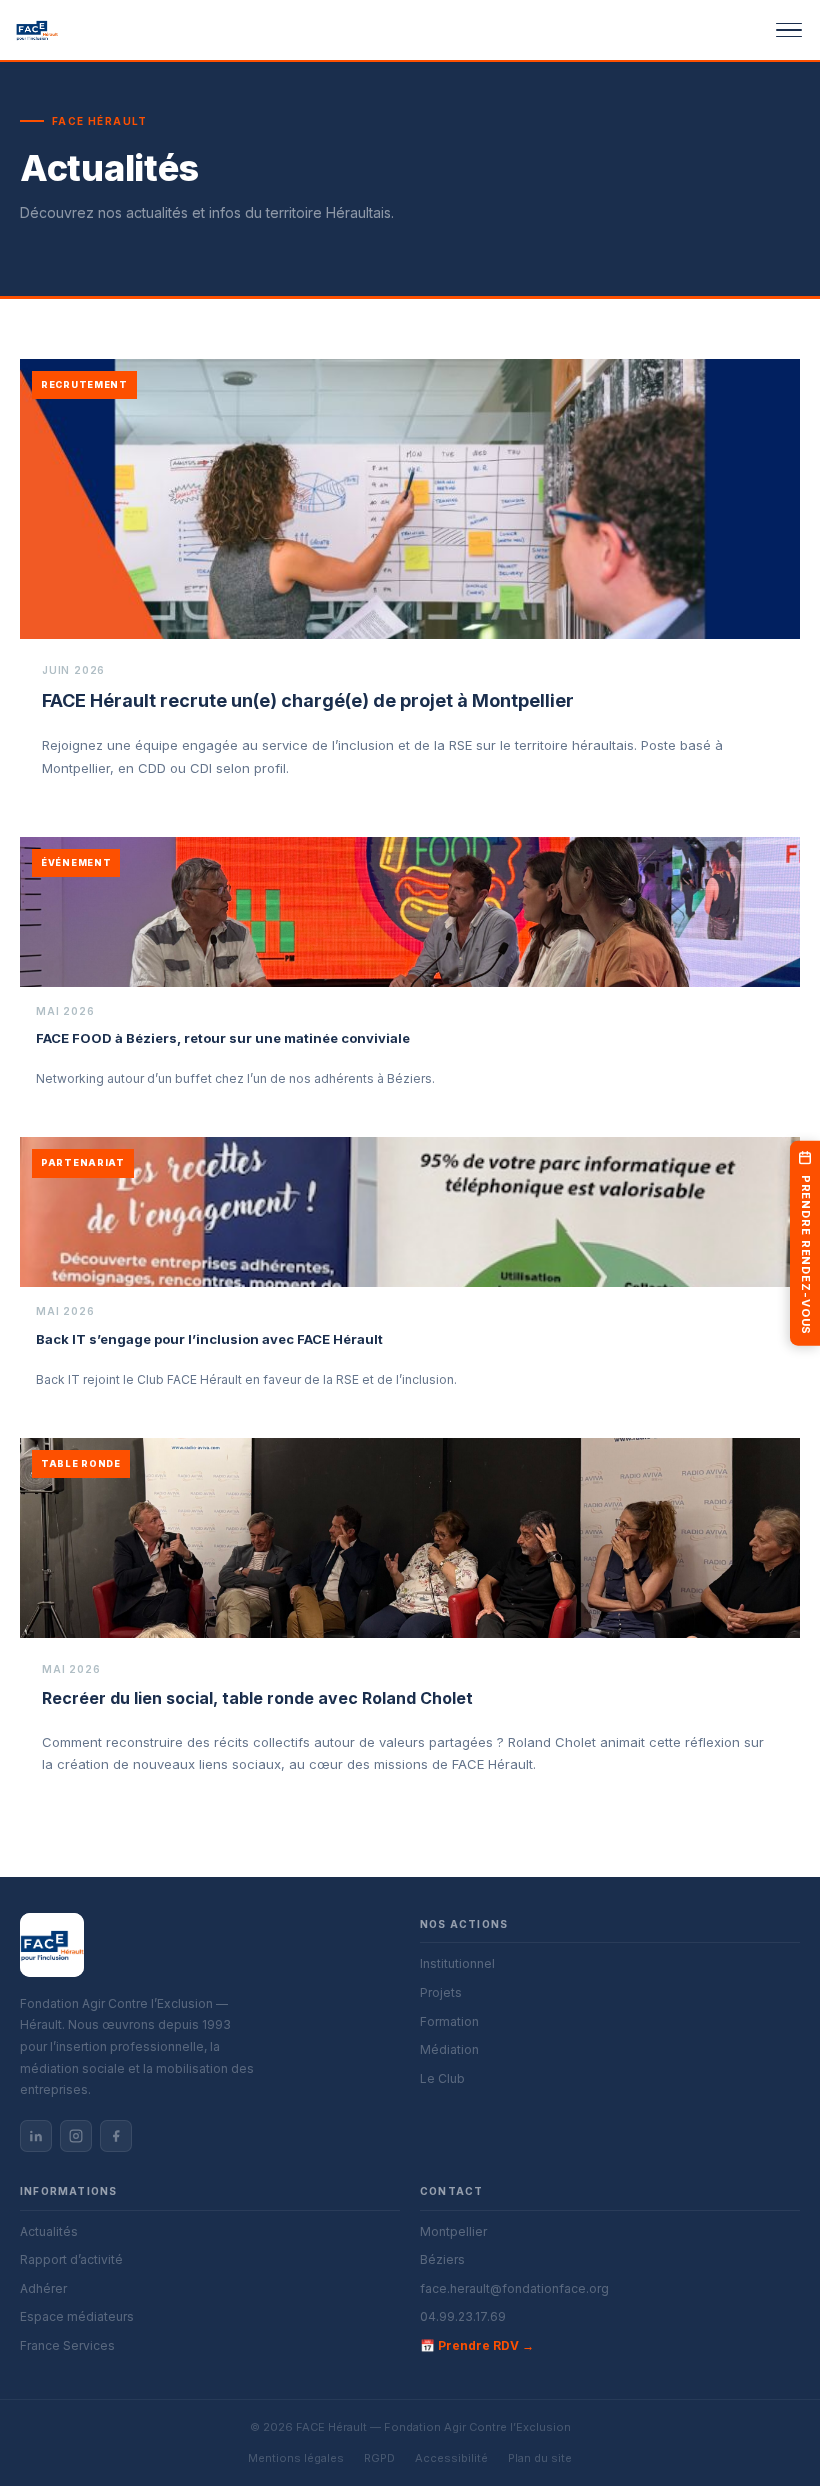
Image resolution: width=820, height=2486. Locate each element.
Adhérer (43, 2288)
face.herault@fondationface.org (514, 2288)
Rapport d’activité (71, 2259)
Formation (449, 2021)
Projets (441, 1992)
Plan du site (540, 2458)
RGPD (379, 2458)
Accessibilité (451, 2458)
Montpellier (453, 2231)
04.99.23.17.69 (463, 2316)
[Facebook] (116, 2136)
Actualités (49, 2231)
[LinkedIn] (36, 2136)
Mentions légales (296, 2458)
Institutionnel (457, 1963)
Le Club (442, 2078)
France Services (67, 2345)
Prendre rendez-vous (806, 1255)
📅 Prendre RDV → (477, 2345)
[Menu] (776, 30)
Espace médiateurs (77, 2316)
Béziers (442, 2259)
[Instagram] (76, 2136)
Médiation (449, 2049)
